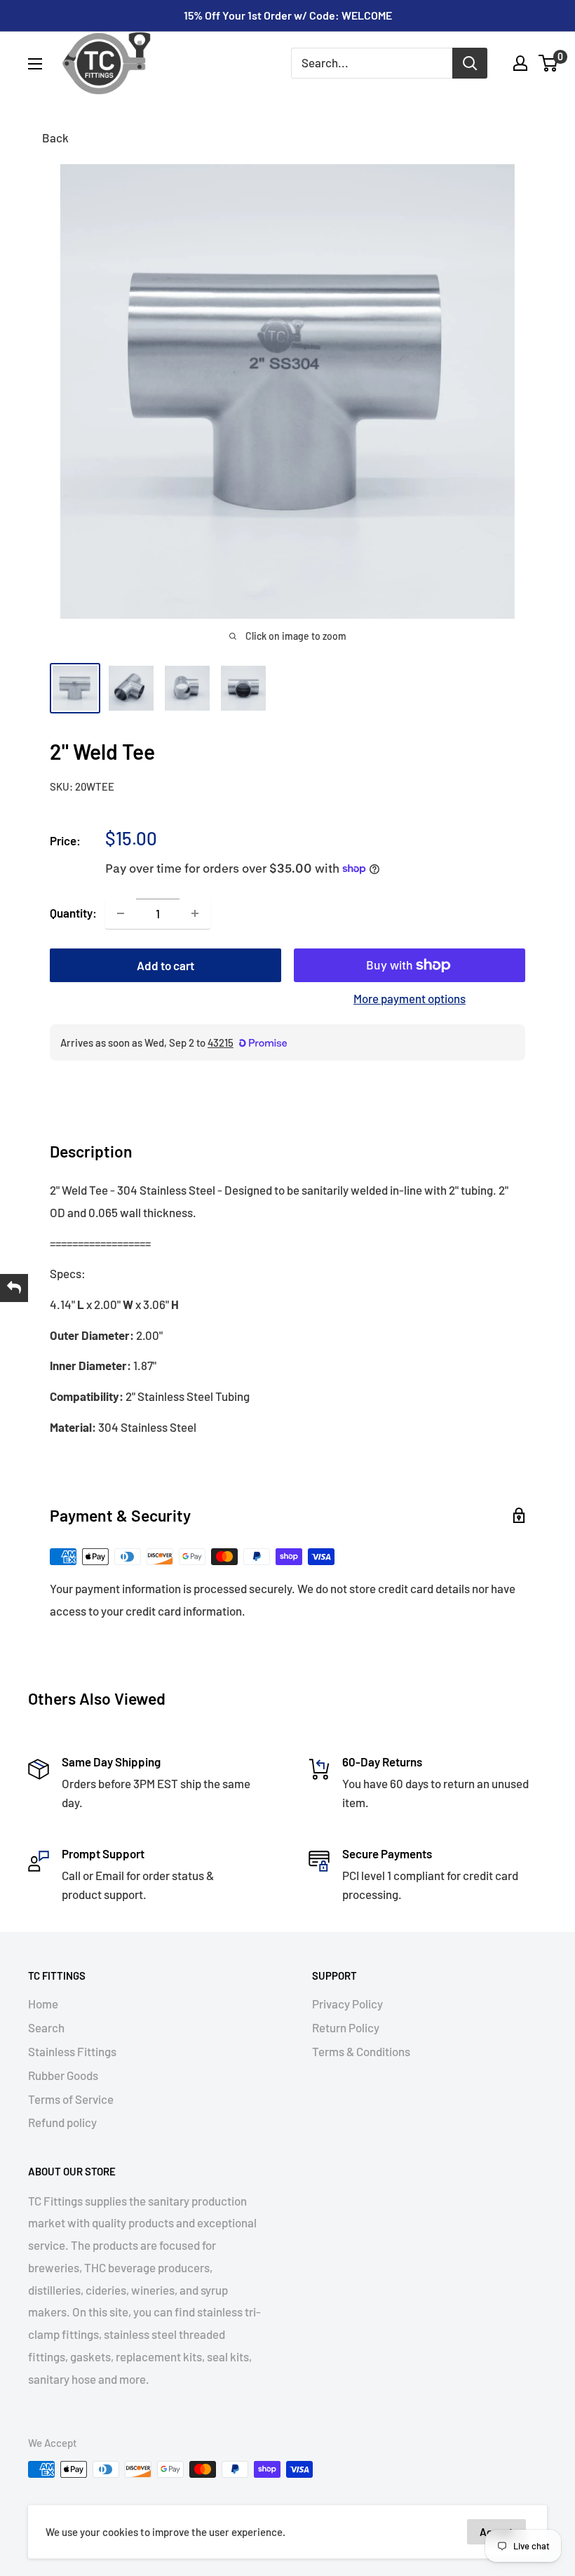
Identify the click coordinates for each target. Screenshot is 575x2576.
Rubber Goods (63, 2075)
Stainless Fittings (72, 2051)
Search (46, 2027)
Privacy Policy (347, 2004)
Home (43, 2004)
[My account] (520, 63)
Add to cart (165, 965)
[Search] (470, 63)
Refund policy (62, 2122)
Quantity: (73, 913)
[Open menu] (35, 64)
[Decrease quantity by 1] (121, 913)
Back (55, 137)
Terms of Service (71, 2099)
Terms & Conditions (361, 2051)
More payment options (410, 998)
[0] (549, 63)
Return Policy (346, 2027)
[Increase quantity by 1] (195, 913)
